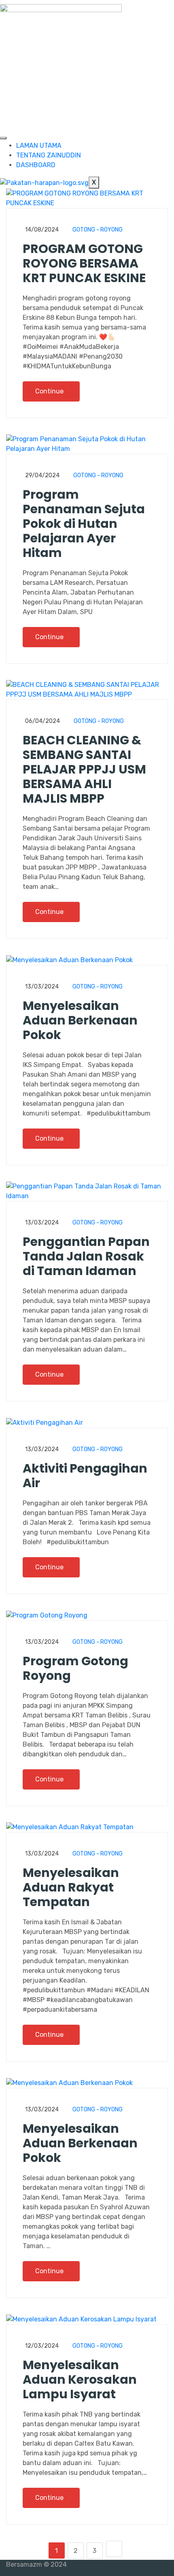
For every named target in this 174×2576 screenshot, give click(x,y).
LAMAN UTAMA (39, 146)
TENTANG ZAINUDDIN (49, 155)
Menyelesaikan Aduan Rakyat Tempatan (71, 1887)
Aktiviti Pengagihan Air (85, 1476)
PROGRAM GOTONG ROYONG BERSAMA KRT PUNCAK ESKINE (84, 263)
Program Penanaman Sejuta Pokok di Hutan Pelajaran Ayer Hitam (84, 524)
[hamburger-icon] (3, 138)
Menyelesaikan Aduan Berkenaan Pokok (80, 1020)
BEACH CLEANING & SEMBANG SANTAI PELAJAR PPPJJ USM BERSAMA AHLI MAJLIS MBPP (84, 769)
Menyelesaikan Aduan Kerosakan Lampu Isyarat (80, 2379)
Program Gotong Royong (75, 1668)
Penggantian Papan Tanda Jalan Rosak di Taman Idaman (86, 1256)
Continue (50, 391)
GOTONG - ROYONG (98, 230)
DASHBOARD (36, 165)
